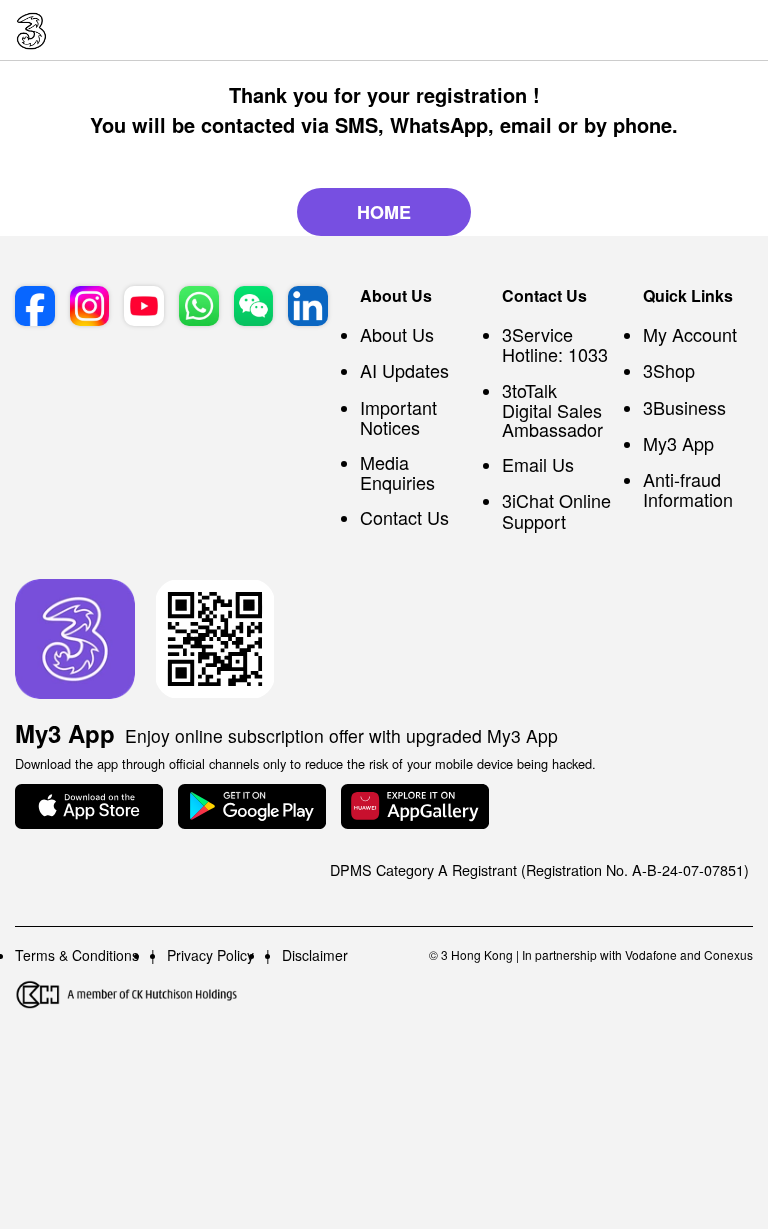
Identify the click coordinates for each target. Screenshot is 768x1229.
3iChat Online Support (556, 510)
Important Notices (398, 417)
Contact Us (404, 517)
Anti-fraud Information (688, 489)
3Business (684, 407)
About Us (397, 334)
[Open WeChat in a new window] (254, 306)
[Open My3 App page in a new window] (75, 639)
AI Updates (404, 370)
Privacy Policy (210, 955)
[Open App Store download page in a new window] (89, 806)
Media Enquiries (397, 472)
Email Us (538, 464)
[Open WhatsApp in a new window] (199, 306)
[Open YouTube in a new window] (144, 306)
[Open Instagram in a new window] (90, 306)
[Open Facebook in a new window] (35, 306)
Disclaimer (315, 955)
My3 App (678, 443)
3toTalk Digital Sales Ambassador (552, 409)
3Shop (669, 370)
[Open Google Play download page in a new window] (252, 806)
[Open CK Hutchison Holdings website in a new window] (126, 994)
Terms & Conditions (77, 955)
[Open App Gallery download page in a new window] (415, 806)
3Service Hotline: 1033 (555, 344)
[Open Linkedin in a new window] (308, 306)
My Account (690, 334)
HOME (384, 212)
